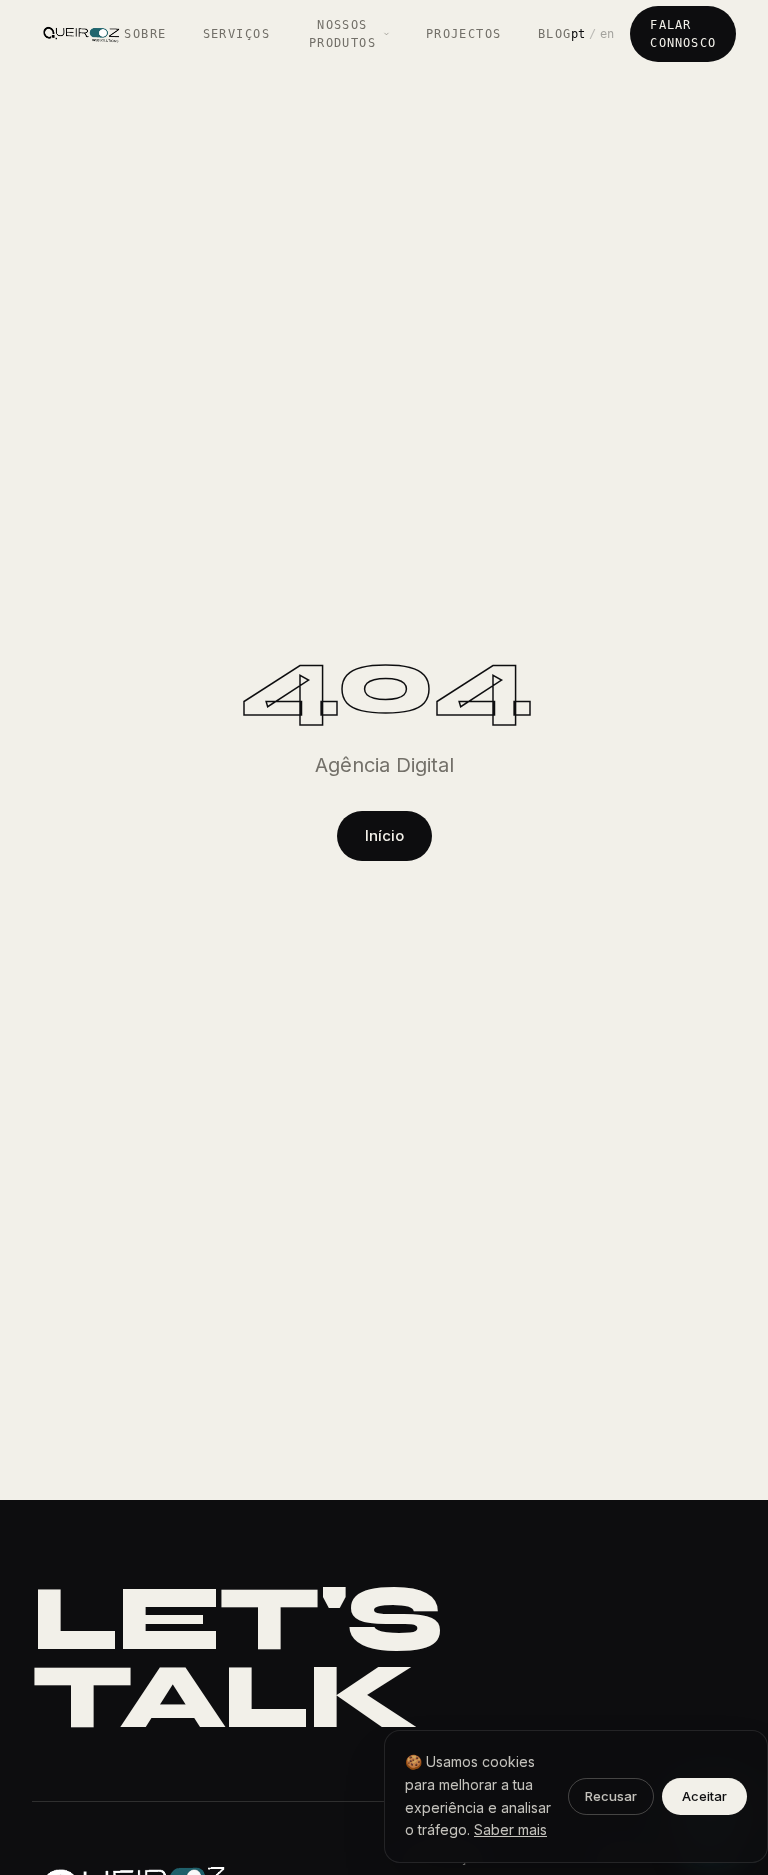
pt (578, 34)
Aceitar (704, 1796)
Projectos (464, 34)
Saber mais (510, 1829)
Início (384, 835)
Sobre (145, 34)
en (607, 34)
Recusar (611, 1796)
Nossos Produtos (343, 34)
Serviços (237, 34)
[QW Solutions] (78, 34)
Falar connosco (683, 34)
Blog (555, 34)
